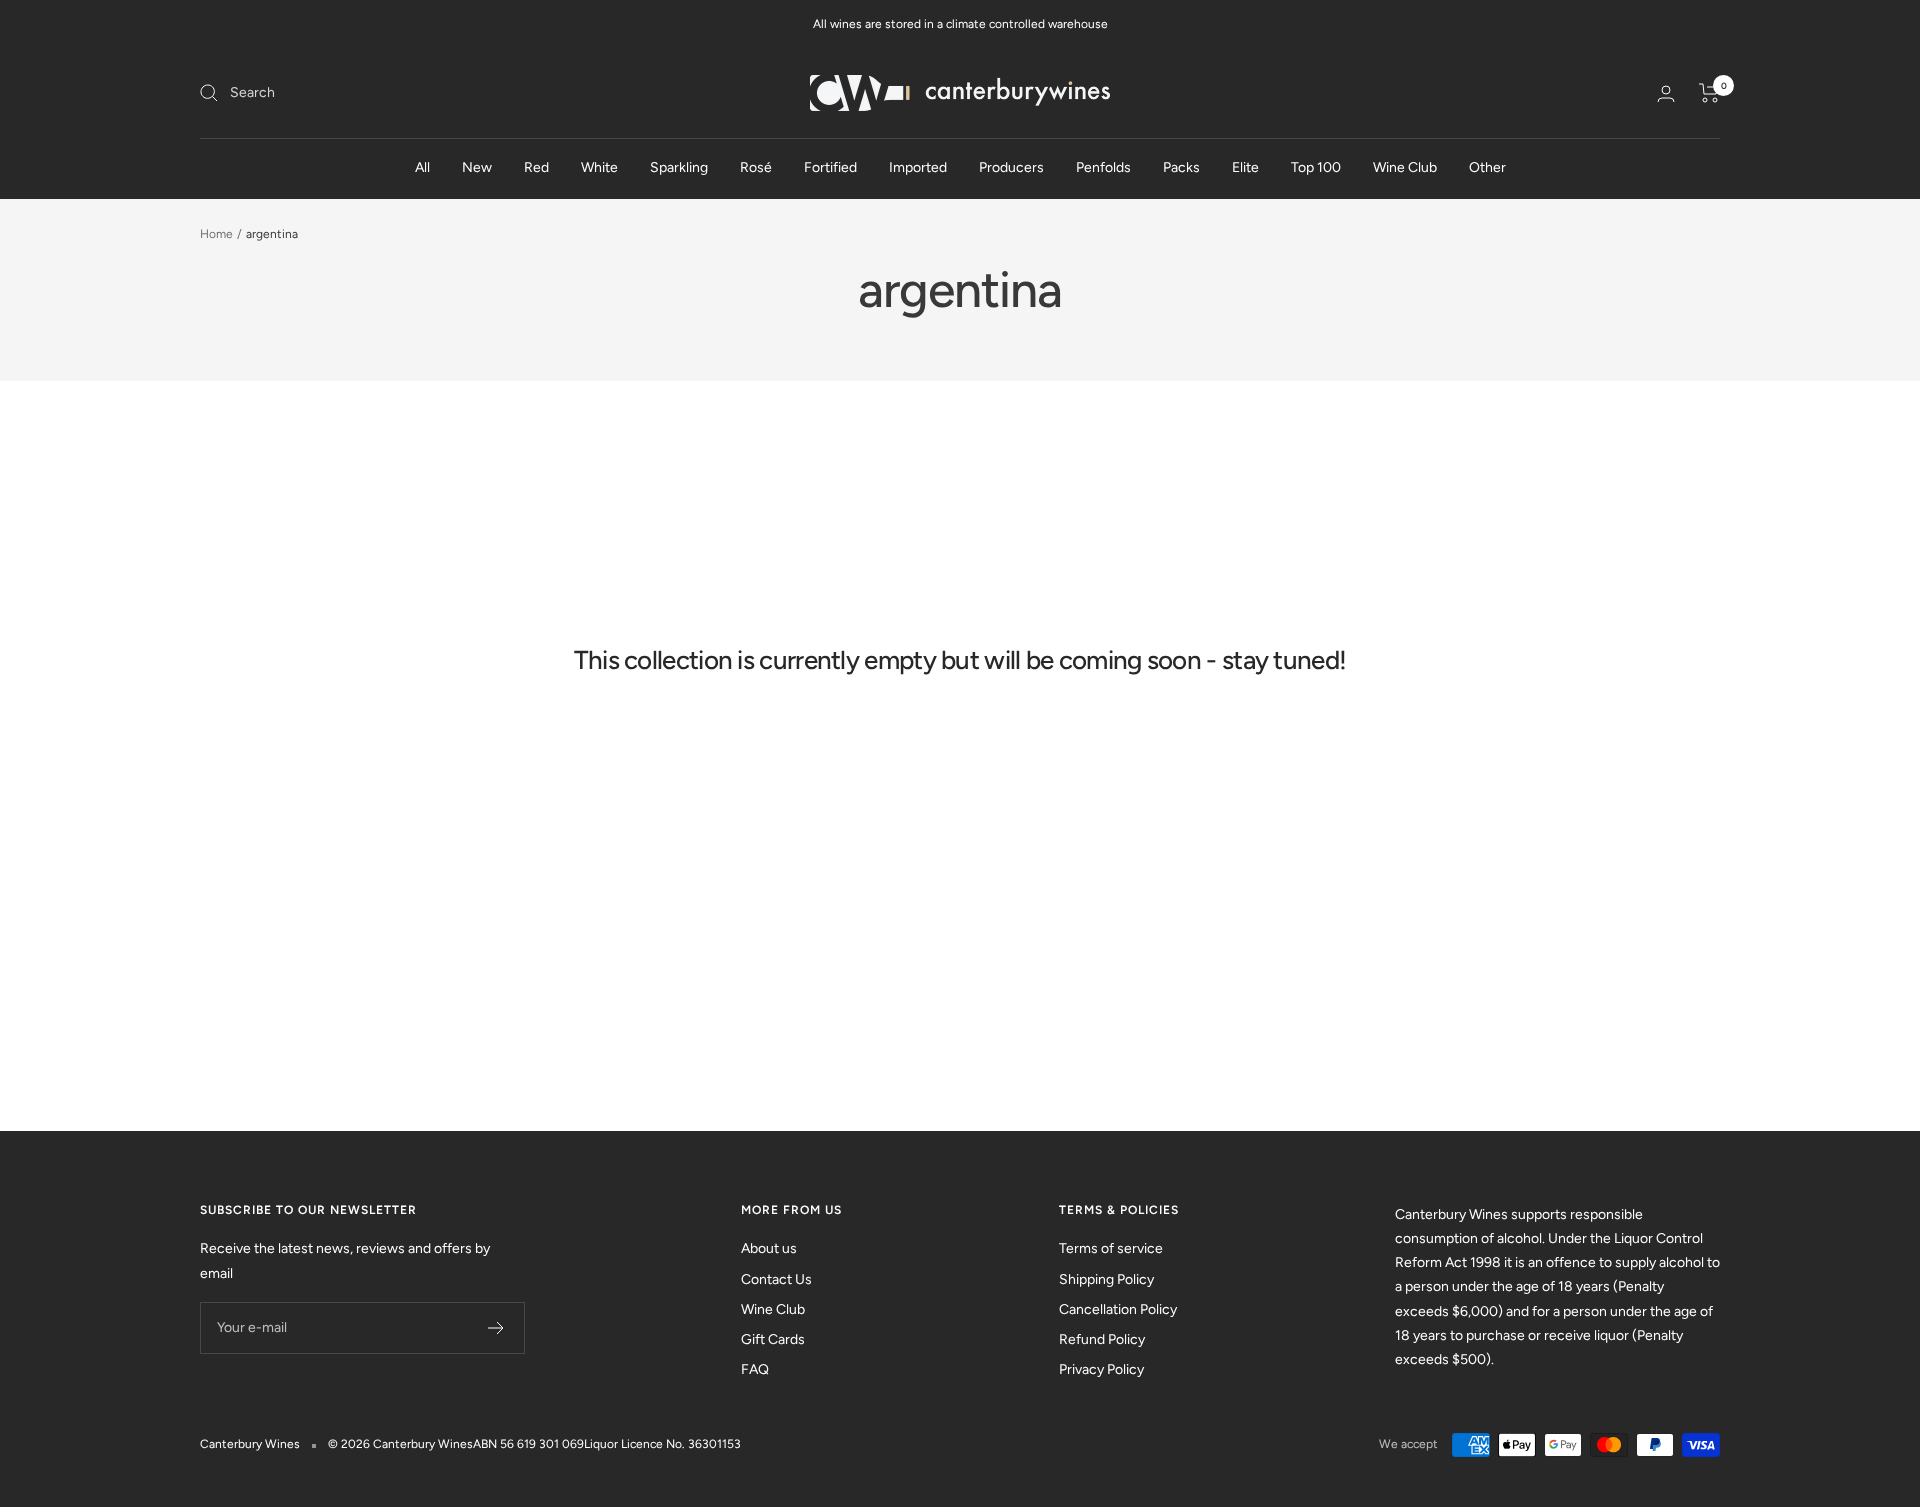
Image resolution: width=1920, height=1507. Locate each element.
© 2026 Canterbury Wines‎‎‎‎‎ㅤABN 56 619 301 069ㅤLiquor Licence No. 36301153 (534, 1444)
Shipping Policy (1106, 1279)
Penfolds (1103, 167)
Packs (1181, 167)
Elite (1245, 167)
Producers (1011, 167)
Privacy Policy (1101, 1369)
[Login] (1666, 93)
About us (769, 1248)
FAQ (755, 1369)
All (422, 167)
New (477, 167)
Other (1487, 167)
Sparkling (679, 167)
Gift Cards (773, 1339)
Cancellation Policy (1118, 1309)
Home (216, 234)
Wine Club (1405, 167)
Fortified (830, 167)
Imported (918, 167)
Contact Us (776, 1279)
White (599, 167)
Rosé (756, 167)
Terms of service (1111, 1248)
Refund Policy (1102, 1339)
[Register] (496, 1328)
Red (536, 167)
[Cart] (1709, 93)
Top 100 (1316, 167)
